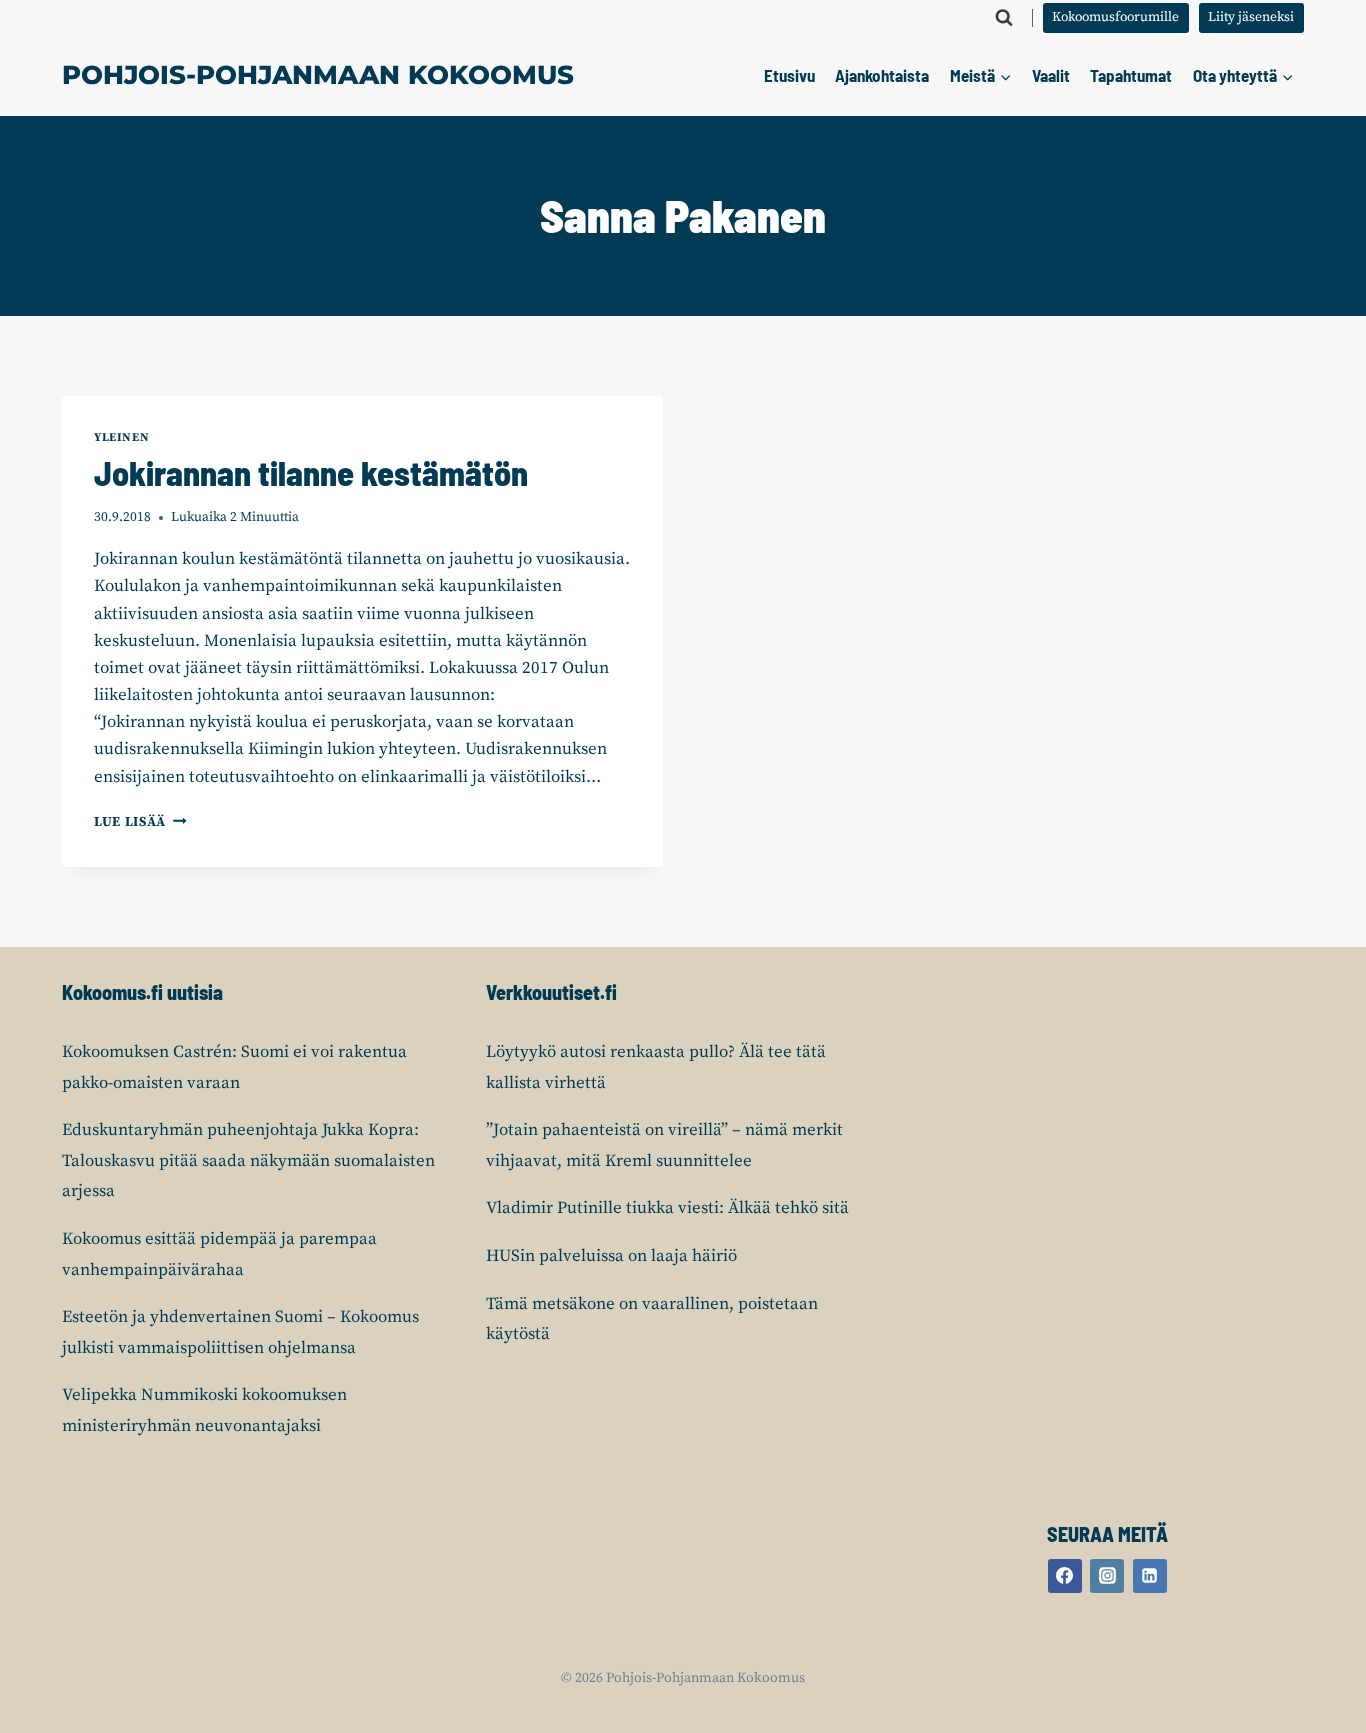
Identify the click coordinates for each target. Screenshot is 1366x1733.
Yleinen (121, 437)
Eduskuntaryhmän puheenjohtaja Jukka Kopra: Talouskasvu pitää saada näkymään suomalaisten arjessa (248, 1160)
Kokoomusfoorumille (1115, 17)
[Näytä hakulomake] (1004, 18)
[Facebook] (1065, 1576)
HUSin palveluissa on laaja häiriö (611, 1256)
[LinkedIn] (1150, 1576)
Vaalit (1051, 75)
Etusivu (789, 75)
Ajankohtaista (882, 75)
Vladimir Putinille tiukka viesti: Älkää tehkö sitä (667, 1208)
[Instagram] (1107, 1576)
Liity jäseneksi (1251, 17)
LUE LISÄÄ (140, 822)
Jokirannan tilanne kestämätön (311, 472)
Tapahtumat (1131, 75)
